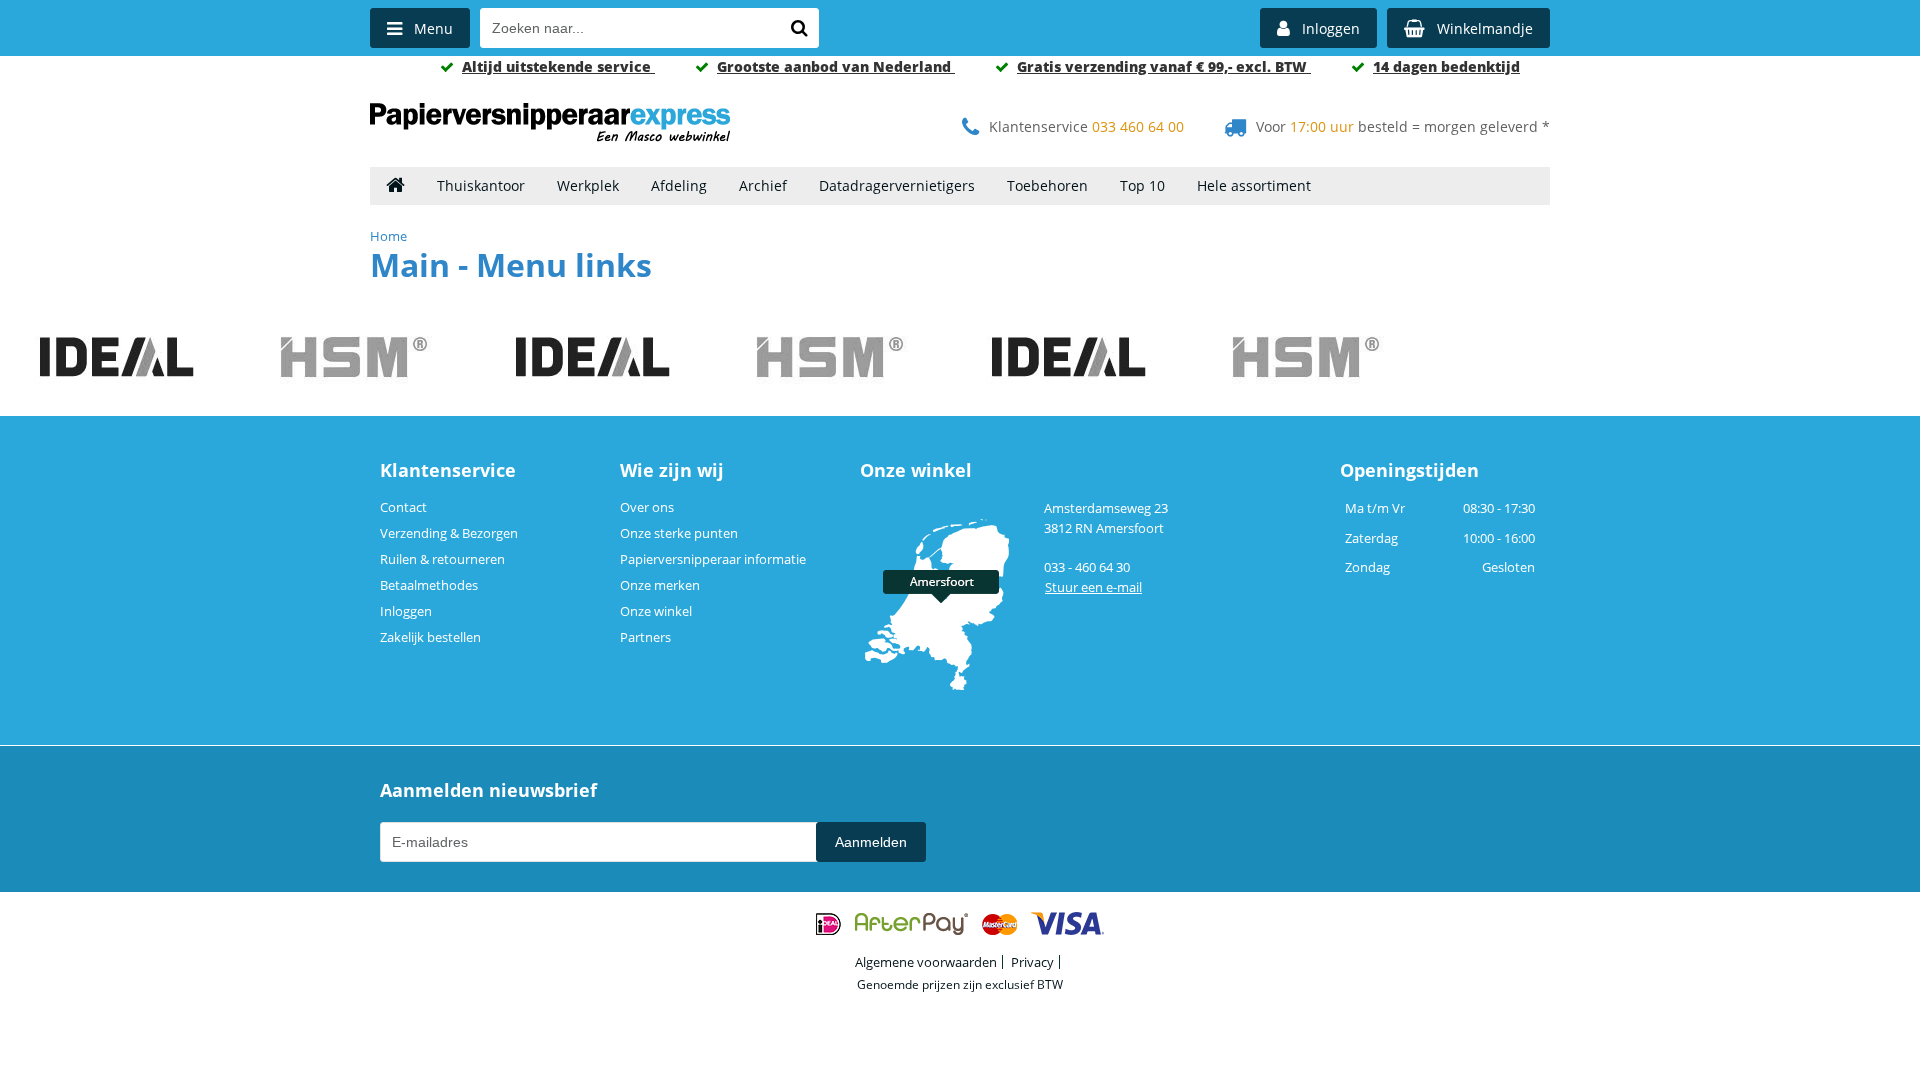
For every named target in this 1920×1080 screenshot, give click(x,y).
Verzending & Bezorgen (449, 533)
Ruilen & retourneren (442, 559)
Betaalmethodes (429, 585)
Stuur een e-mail (1093, 587)
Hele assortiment (1254, 185)
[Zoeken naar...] (799, 28)
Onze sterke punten (679, 533)
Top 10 (1142, 185)
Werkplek (588, 185)
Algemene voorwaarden (926, 962)
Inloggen (406, 611)
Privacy (1032, 962)
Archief (763, 185)
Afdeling (679, 185)
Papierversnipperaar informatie (713, 559)
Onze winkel (656, 611)
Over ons (647, 507)
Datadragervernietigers (897, 185)
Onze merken (660, 585)
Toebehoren (1047, 185)
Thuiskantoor (481, 185)
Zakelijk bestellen (430, 637)
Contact (403, 507)
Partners (645, 637)
